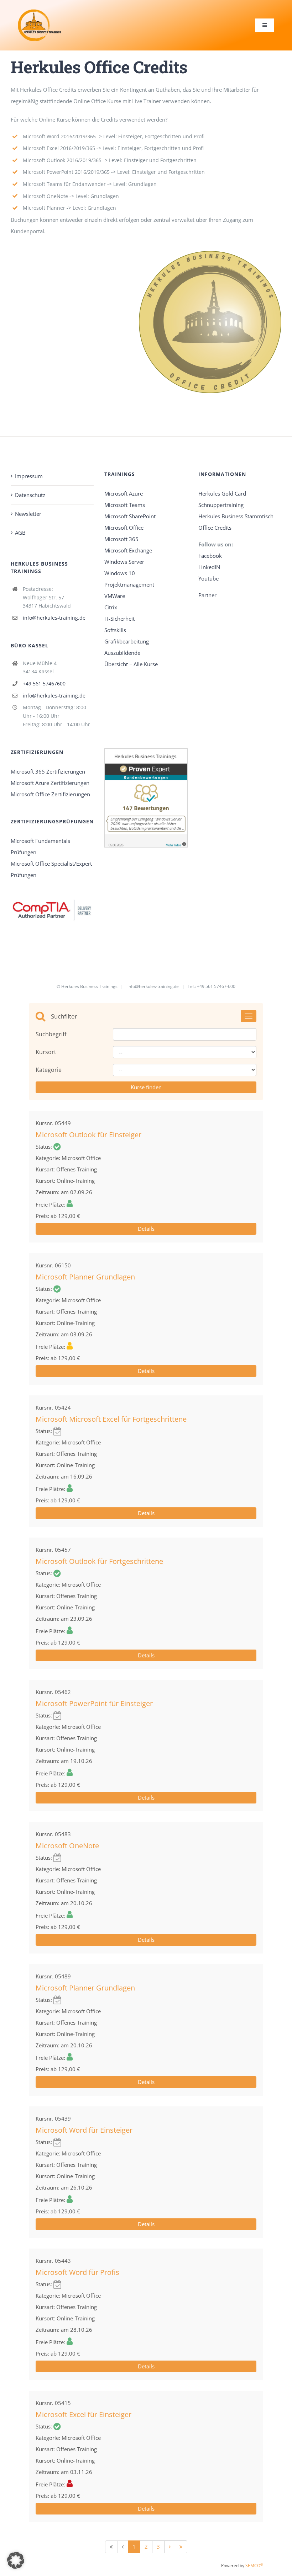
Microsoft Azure (124, 493)
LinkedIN (209, 567)
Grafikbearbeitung (127, 641)
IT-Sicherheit (119, 619)
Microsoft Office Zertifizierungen (50, 794)
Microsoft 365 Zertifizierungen (48, 771)
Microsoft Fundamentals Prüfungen (40, 846)
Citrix (111, 607)
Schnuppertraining (221, 505)
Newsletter (28, 514)
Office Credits (215, 528)
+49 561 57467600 (44, 683)
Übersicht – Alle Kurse (131, 664)
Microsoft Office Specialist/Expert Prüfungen (51, 869)
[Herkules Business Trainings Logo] (39, 12)
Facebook (211, 556)
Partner (207, 595)
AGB (20, 533)
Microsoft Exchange (128, 550)
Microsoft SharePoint (130, 516)
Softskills (115, 630)
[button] (16, 2560)
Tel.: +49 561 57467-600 (212, 986)
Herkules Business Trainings (89, 986)
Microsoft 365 (121, 539)
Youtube (208, 578)
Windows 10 (120, 573)
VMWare (115, 596)
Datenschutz (30, 495)
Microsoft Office (124, 528)
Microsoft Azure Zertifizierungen (50, 783)
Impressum (29, 476)
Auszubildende (122, 653)
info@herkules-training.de (54, 618)
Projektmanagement (129, 584)
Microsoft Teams (125, 505)
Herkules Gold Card (222, 493)
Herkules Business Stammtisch (236, 516)
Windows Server (124, 562)
